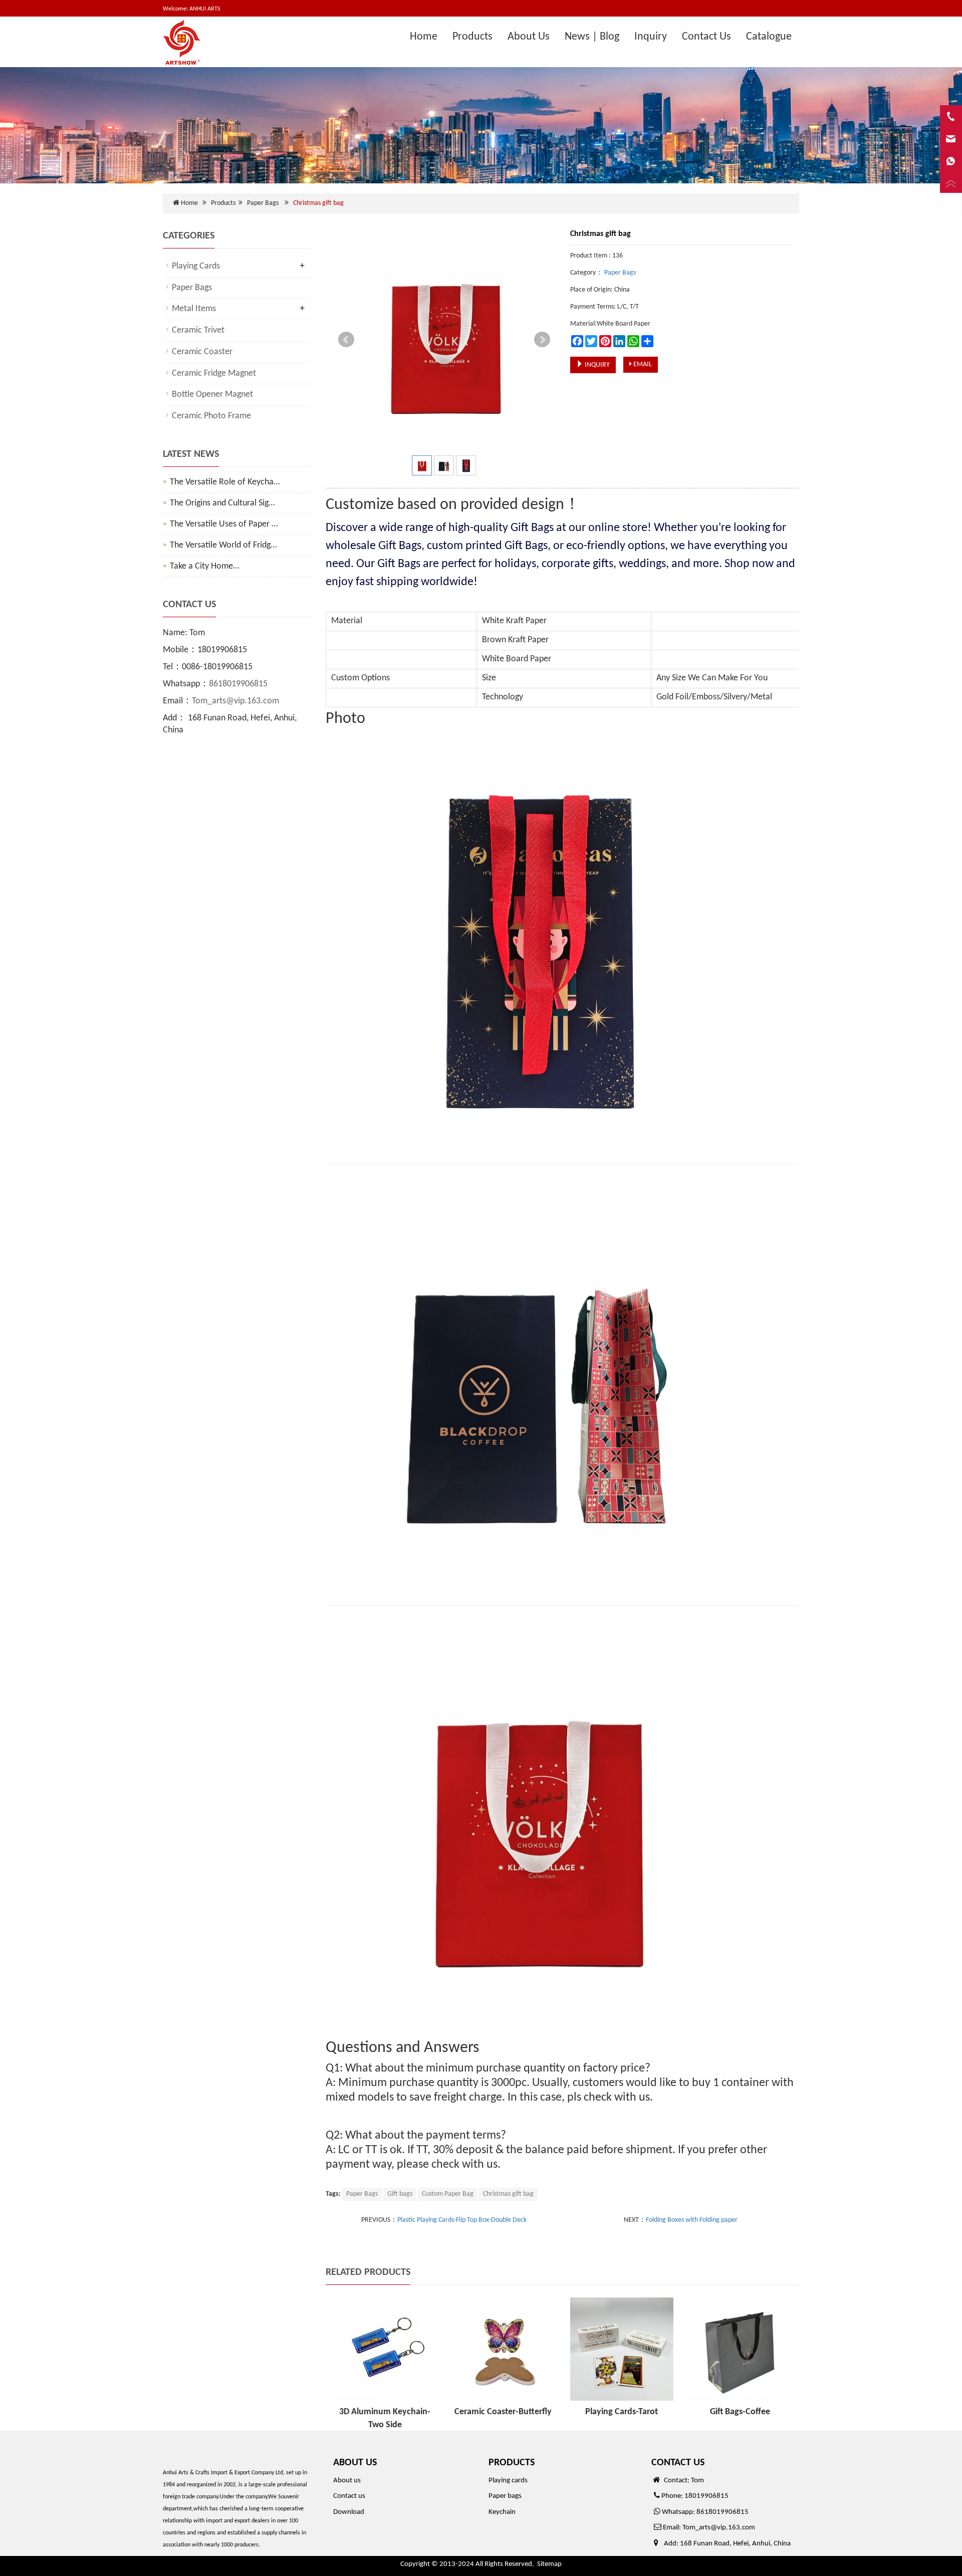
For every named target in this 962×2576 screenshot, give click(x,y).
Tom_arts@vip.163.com (235, 701)
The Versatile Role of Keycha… (225, 482)
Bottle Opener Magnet (212, 395)
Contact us (349, 2496)
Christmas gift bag (508, 2194)
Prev (346, 340)
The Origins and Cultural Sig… (222, 503)
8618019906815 (238, 684)
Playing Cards (196, 266)
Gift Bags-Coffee (740, 2412)
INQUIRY (596, 365)
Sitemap (549, 2564)
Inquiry (651, 37)
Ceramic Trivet (198, 330)
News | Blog (592, 37)
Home (424, 37)
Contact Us (706, 37)
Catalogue (769, 37)
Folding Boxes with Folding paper (692, 2220)
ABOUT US (355, 2463)
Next (542, 340)
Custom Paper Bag (448, 2194)
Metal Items (194, 309)
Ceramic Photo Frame (211, 416)
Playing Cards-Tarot (622, 2412)
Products (472, 37)
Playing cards (508, 2481)
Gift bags (400, 2194)
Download (349, 2512)
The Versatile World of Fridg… (223, 545)
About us (347, 2481)
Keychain (502, 2512)
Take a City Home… (204, 566)
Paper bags (505, 2496)
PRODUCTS (512, 2463)
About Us (529, 37)
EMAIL (642, 364)
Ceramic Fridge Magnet (214, 373)
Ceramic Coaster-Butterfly (503, 2412)
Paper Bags (263, 203)
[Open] (951, 150)
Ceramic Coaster (202, 352)
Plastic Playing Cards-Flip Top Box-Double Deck (462, 2220)
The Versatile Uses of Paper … (224, 524)
